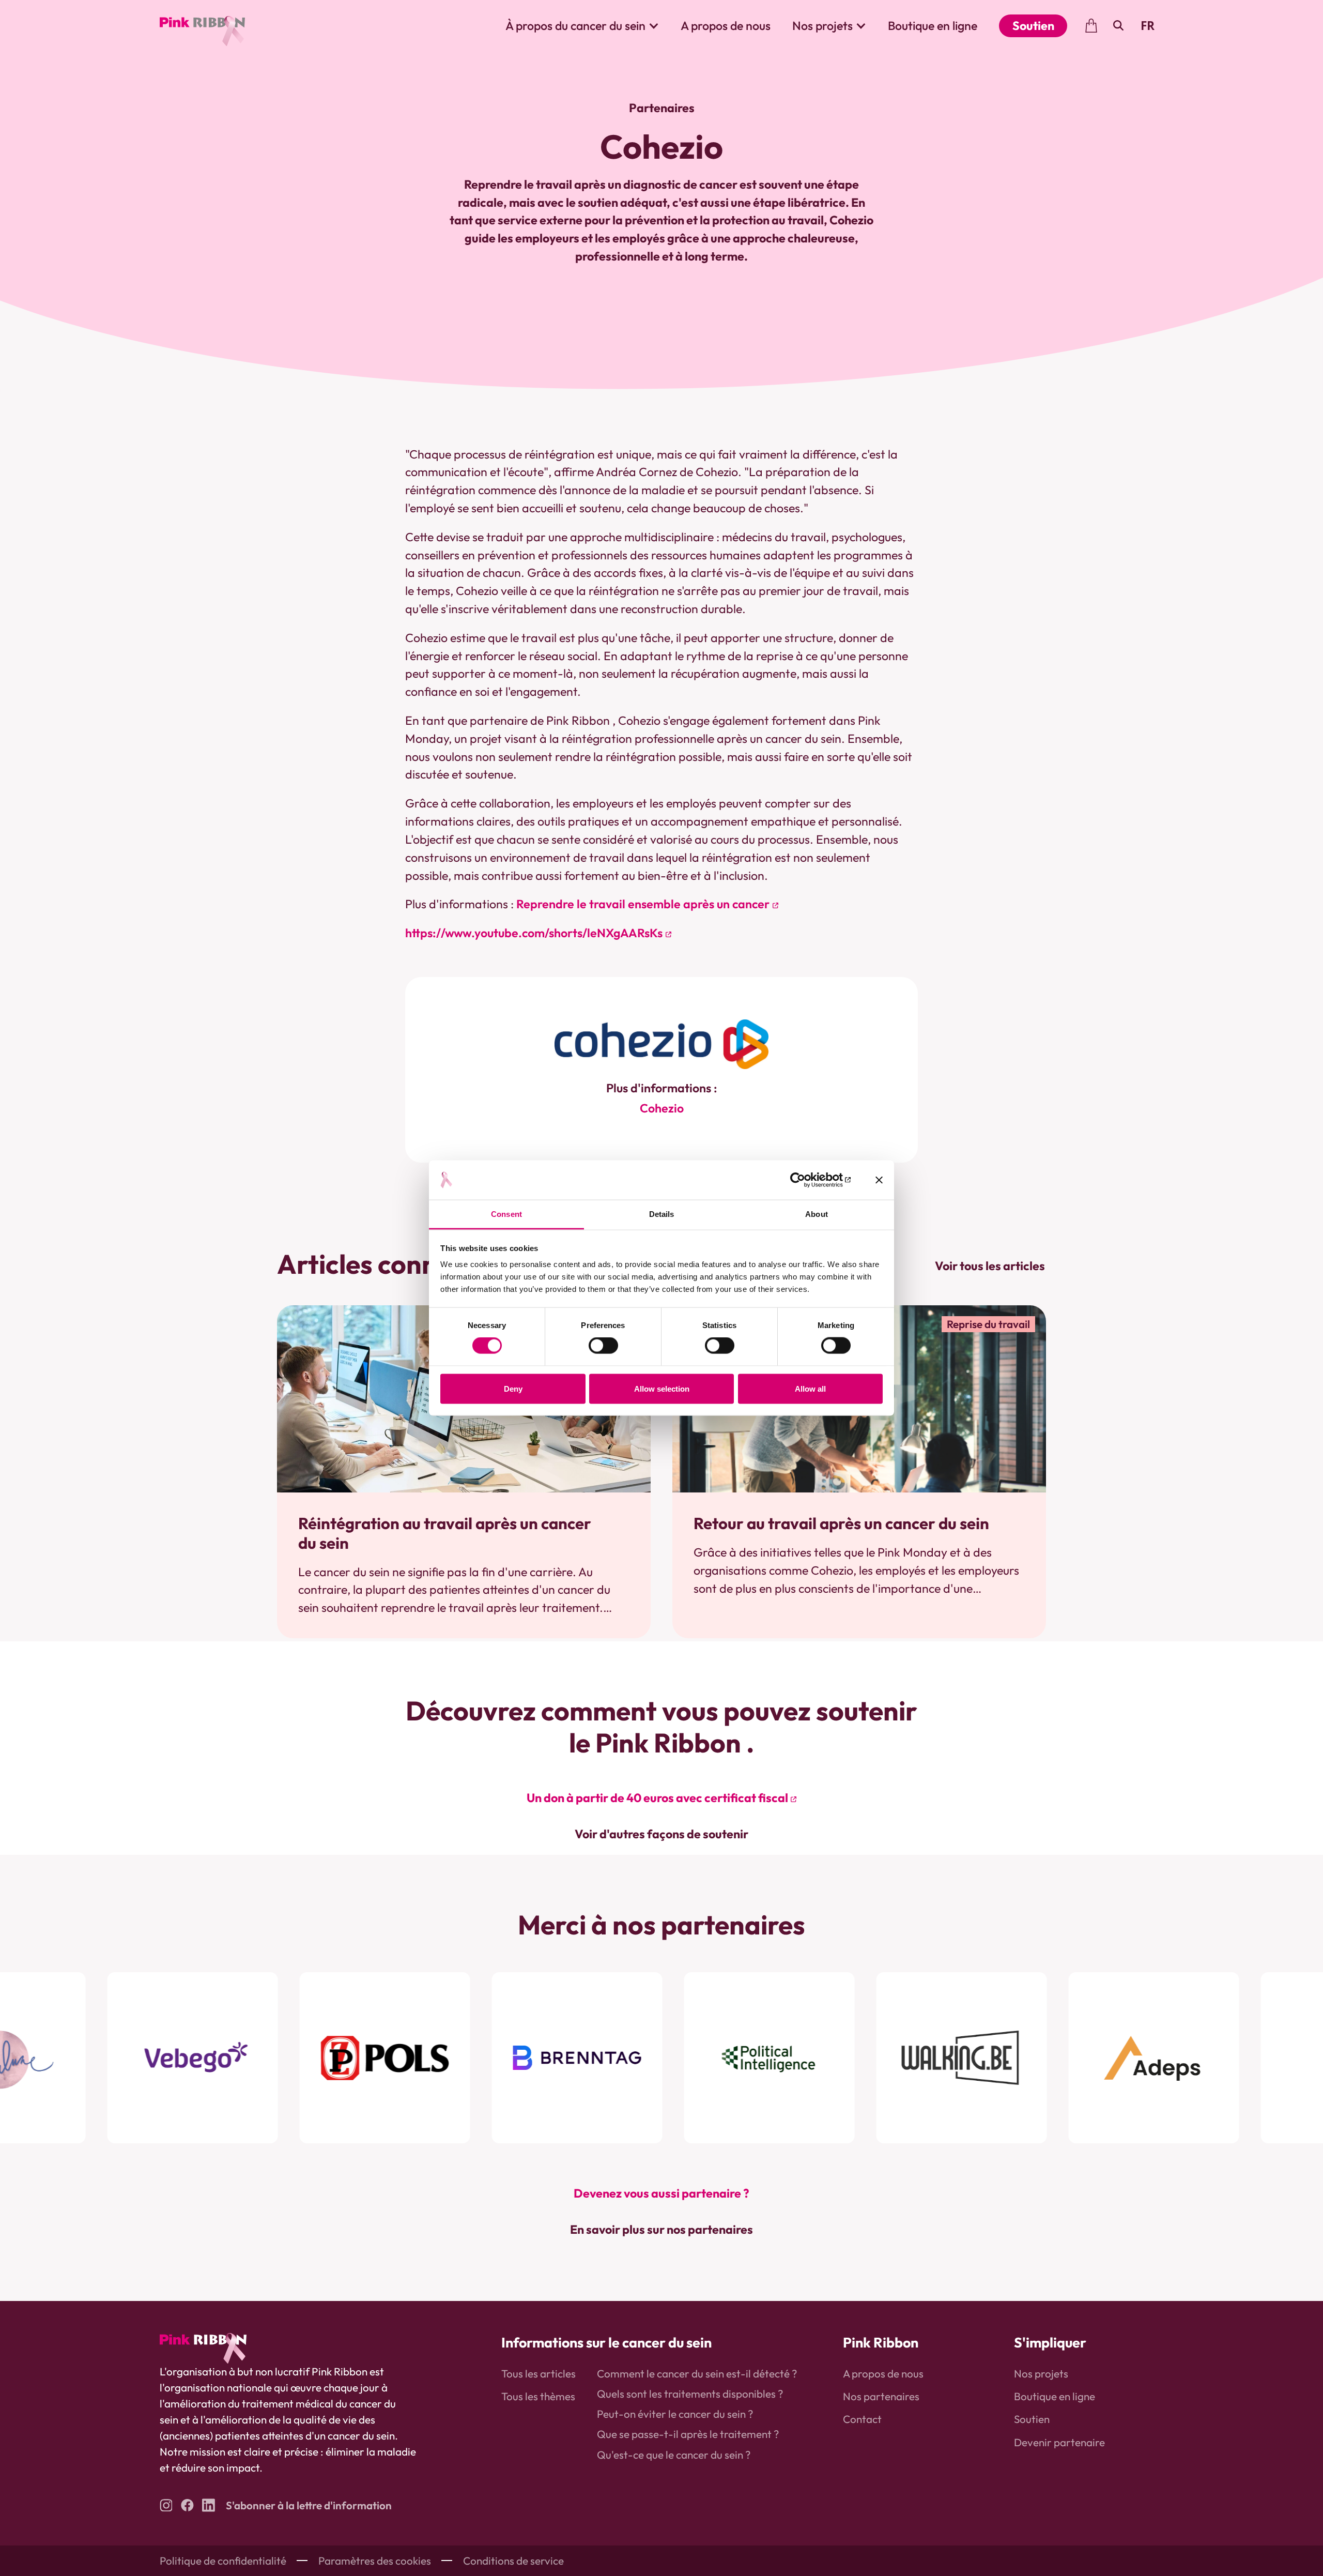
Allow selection (662, 1388)
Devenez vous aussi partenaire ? (661, 2193)
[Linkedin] (209, 2505)
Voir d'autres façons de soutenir (661, 1834)
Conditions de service (513, 2560)
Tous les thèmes (538, 2396)
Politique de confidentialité (223, 2560)
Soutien (1033, 26)
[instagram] (166, 2505)
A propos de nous (726, 26)
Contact (862, 2419)
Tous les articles (539, 2373)
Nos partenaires (881, 2396)
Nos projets (1041, 2373)
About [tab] (817, 1214)
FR (1148, 26)
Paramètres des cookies (375, 2560)
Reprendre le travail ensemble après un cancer (643, 904)
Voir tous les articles (990, 1266)
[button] (582, 26)
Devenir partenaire (1059, 2442)
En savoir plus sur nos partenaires (661, 2229)
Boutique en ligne (933, 26)
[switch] (603, 1346)
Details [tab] (662, 1214)
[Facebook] (187, 2505)
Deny (513, 1388)
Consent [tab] (506, 1214)
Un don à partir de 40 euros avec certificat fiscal (657, 1798)
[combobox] (1147, 26)
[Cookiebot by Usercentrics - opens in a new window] (805, 1180)
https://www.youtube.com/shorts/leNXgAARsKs (534, 933)
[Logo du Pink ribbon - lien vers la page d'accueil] (202, 26)
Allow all (810, 1388)
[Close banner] (879, 1180)
